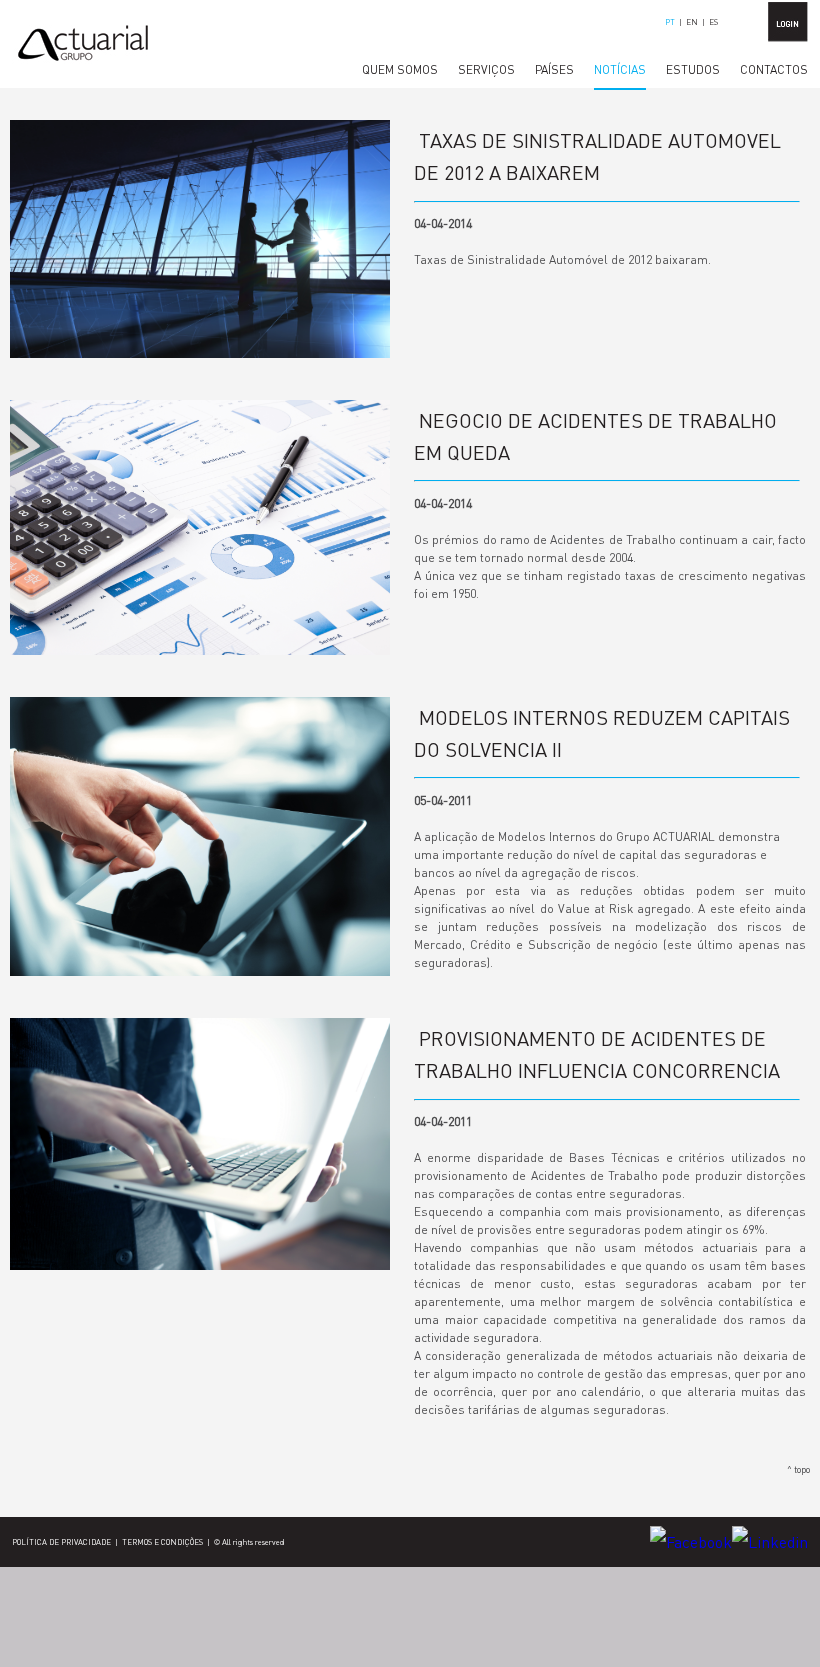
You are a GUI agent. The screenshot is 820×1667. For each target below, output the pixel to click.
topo (802, 1469)
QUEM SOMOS (400, 69)
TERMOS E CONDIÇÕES (162, 1542)
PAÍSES (554, 69)
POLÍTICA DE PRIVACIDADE (61, 1542)
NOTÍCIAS (620, 69)
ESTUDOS (693, 69)
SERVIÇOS (486, 69)
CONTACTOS (774, 69)
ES (713, 22)
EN (692, 22)
